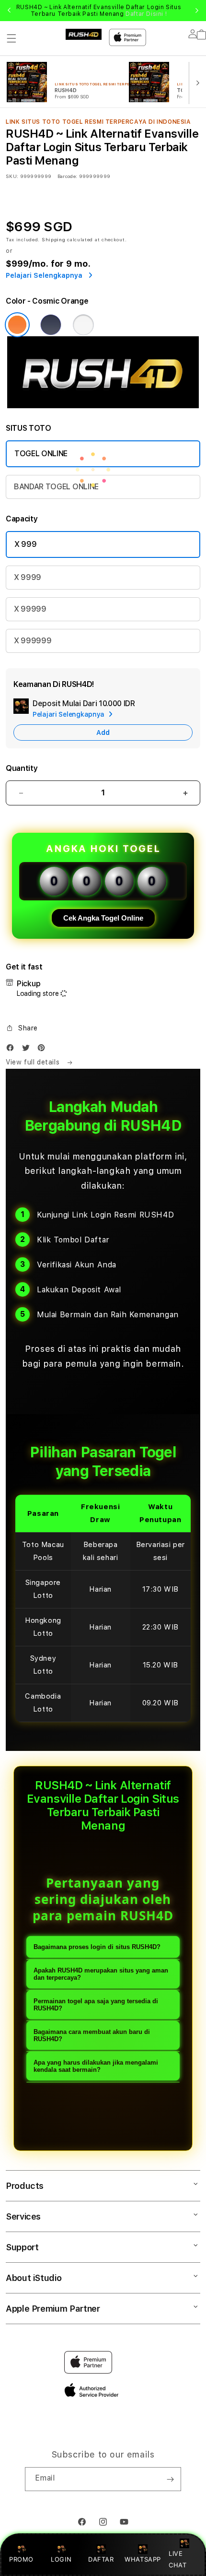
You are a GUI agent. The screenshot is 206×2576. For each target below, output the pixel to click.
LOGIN (61, 2559)
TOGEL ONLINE (41, 454)
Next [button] (197, 11)
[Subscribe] (170, 2479)
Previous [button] (9, 11)
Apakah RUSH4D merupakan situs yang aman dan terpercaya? (101, 1974)
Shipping (54, 239)
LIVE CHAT (177, 2559)
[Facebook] (12, 1050)
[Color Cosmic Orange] (17, 325)
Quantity (22, 768)
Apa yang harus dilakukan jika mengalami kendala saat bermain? (96, 2066)
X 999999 (33, 641)
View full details (34, 1062)
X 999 (25, 544)
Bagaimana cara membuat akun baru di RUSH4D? (92, 2035)
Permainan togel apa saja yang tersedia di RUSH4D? (96, 2005)
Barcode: (67, 176)
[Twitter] (28, 1050)
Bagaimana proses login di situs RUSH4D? (97, 1947)
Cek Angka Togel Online (103, 918)
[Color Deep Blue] (51, 325)
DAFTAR (101, 2559)
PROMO (21, 2559)
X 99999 (30, 609)
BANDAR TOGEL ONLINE (56, 487)
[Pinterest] (44, 1050)
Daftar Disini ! (146, 14)
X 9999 (28, 577)
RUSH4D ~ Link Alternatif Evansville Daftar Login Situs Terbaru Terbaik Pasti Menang (99, 11)
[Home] (84, 34)
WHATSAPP (143, 2559)
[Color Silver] (83, 325)
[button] (11, 38)
